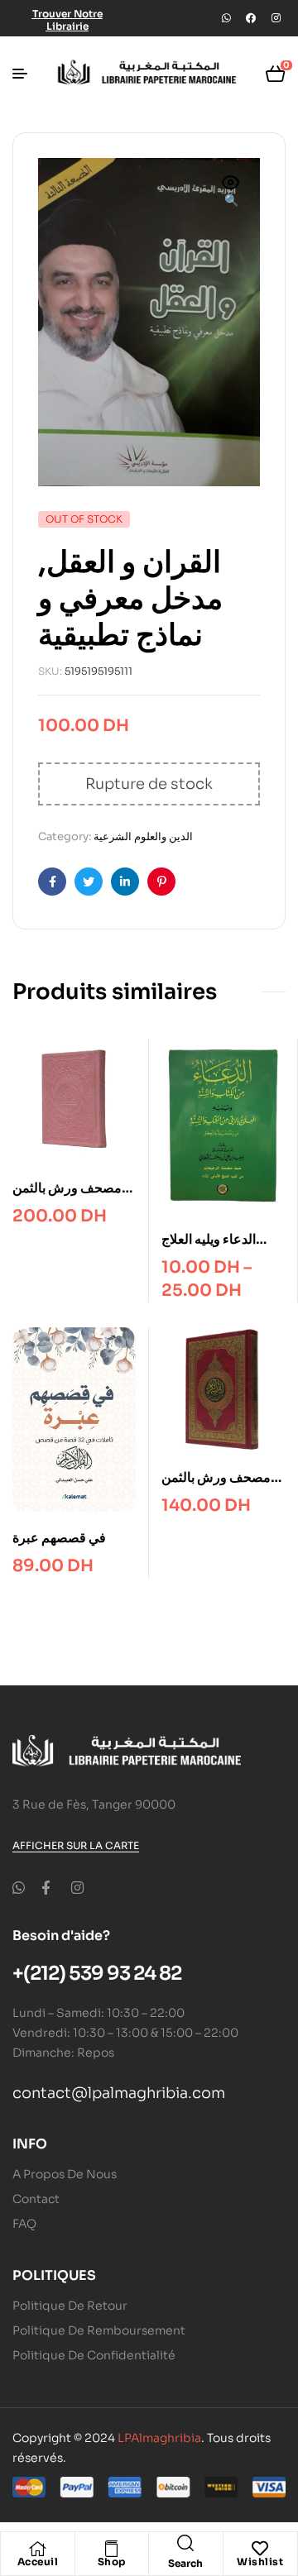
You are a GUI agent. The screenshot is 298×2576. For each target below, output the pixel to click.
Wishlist (260, 2562)
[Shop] (112, 2549)
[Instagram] (276, 18)
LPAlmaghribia (159, 2438)
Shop (112, 2562)
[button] (231, 193)
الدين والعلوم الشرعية (143, 836)
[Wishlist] (260, 2549)
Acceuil (38, 2562)
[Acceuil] (37, 2549)
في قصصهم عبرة (59, 1538)
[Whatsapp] (226, 18)
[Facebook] (251, 18)
